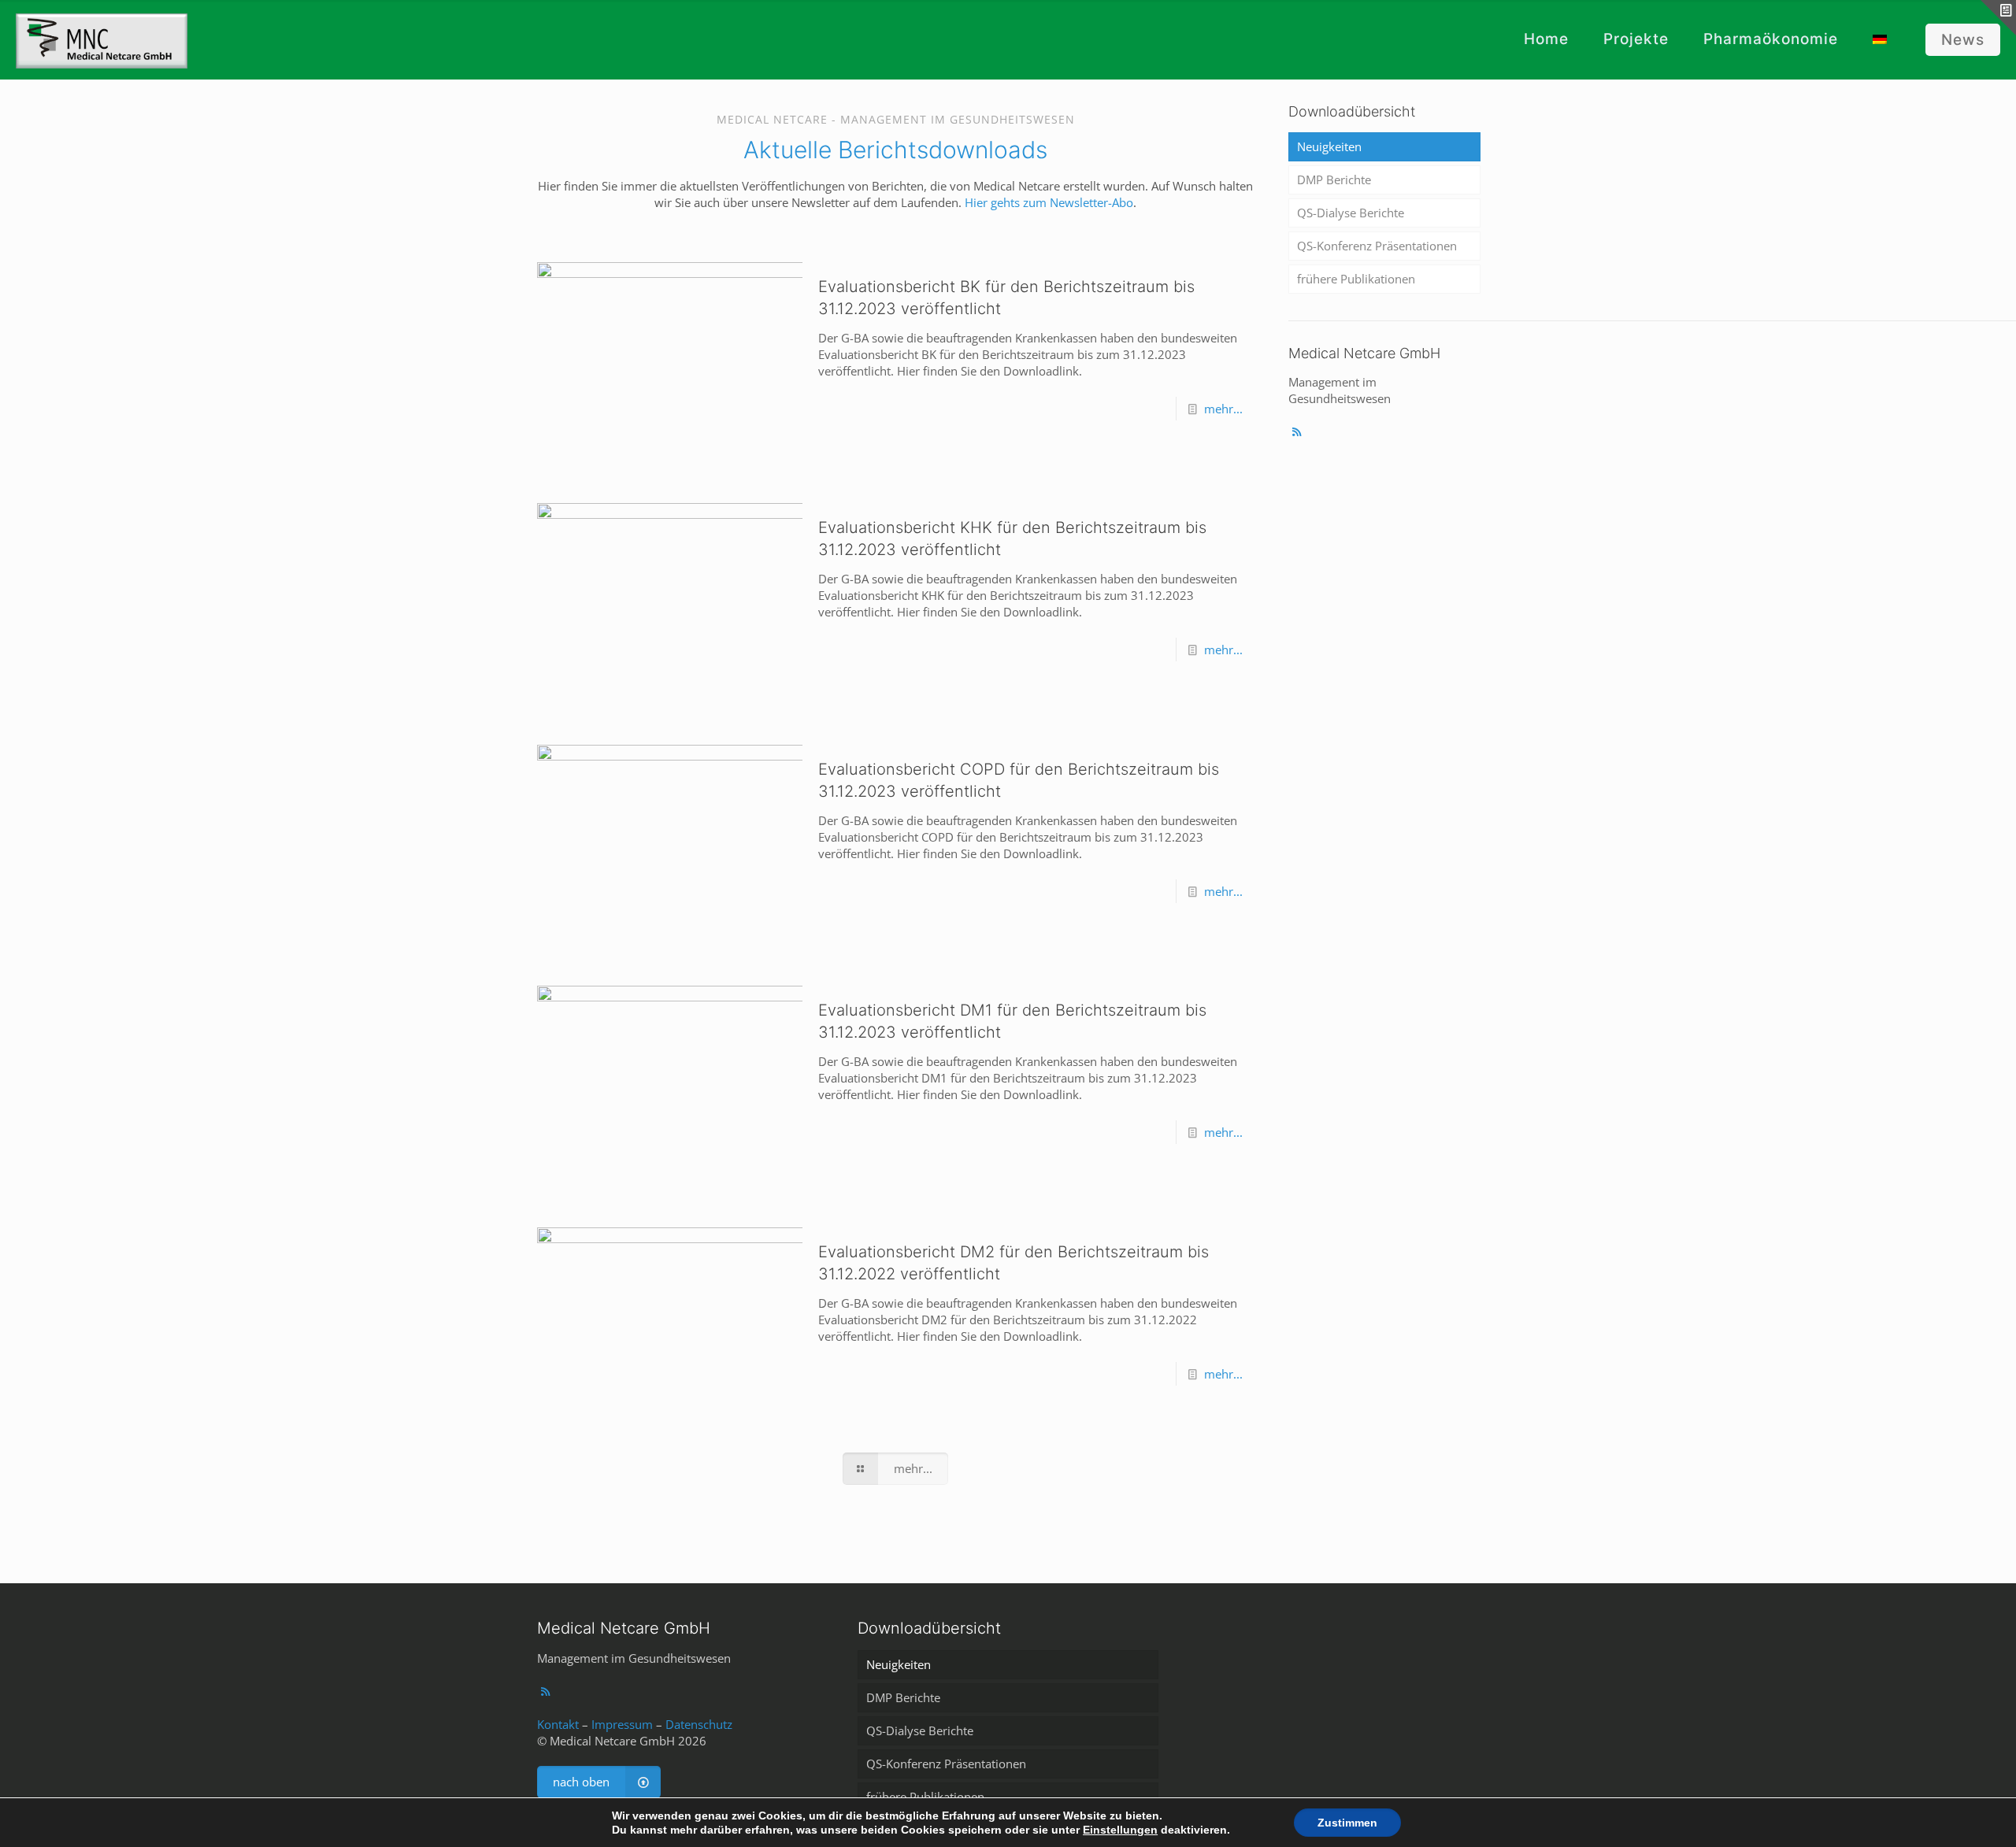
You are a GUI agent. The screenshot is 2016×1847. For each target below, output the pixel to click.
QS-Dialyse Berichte (1351, 213)
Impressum (622, 1724)
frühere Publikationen (1356, 279)
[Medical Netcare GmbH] (102, 39)
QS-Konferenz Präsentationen (1377, 246)
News (1963, 40)
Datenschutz (699, 1724)
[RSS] (1297, 431)
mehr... (1223, 409)
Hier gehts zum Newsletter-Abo (1049, 202)
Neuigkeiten (1329, 146)
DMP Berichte (1334, 180)
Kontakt (558, 1724)
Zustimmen (1347, 1823)
